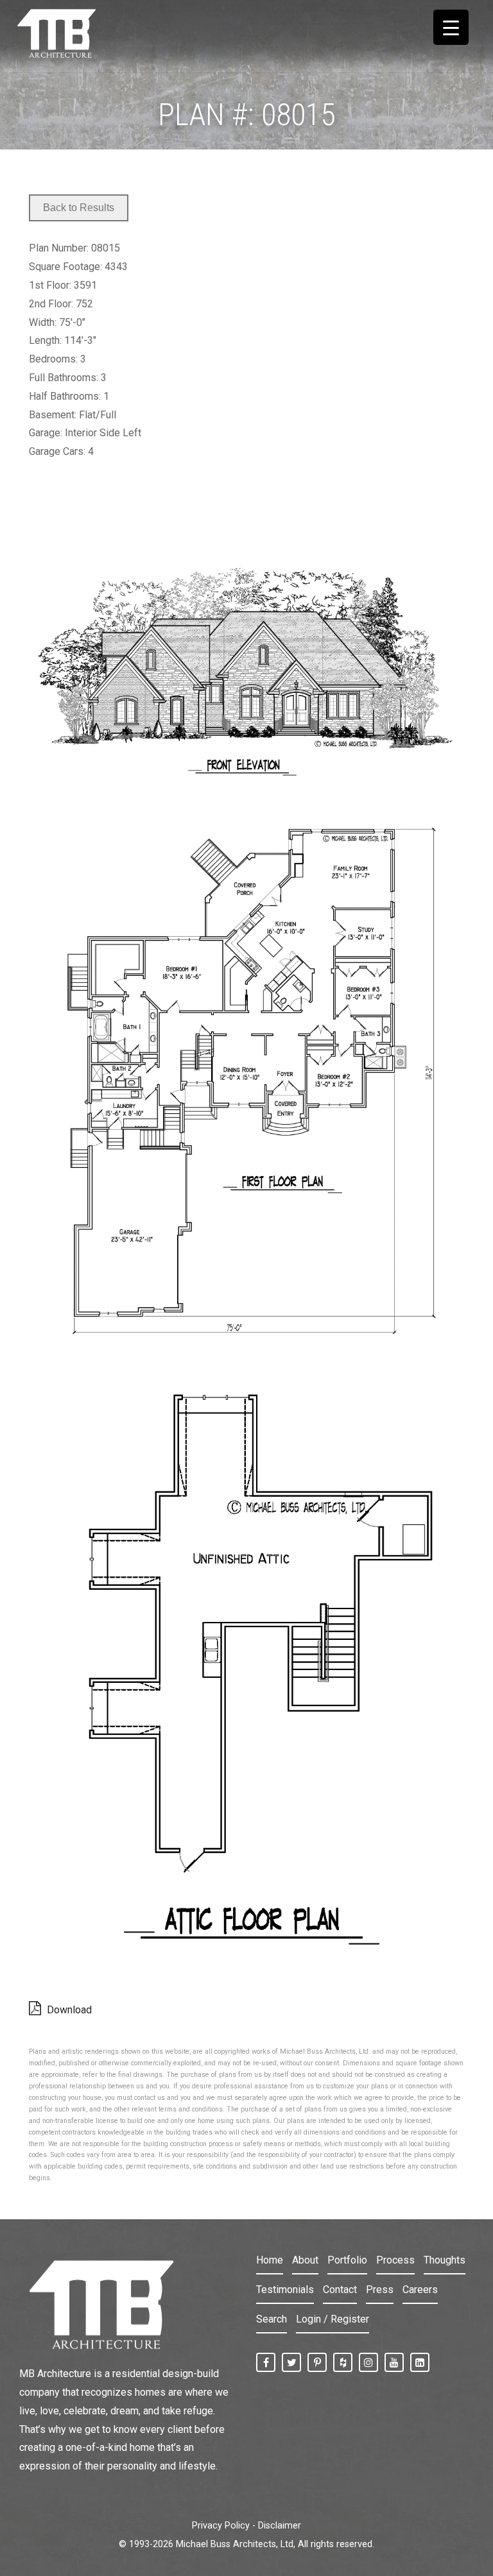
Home (270, 2260)
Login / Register (333, 2319)
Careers (420, 2290)
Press (380, 2290)
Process (395, 2260)
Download (68, 2010)
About (305, 2260)
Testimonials (285, 2290)
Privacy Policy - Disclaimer (246, 2526)
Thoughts (445, 2260)
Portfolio (347, 2260)
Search (272, 2319)
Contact (340, 2290)
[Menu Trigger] (451, 27)
